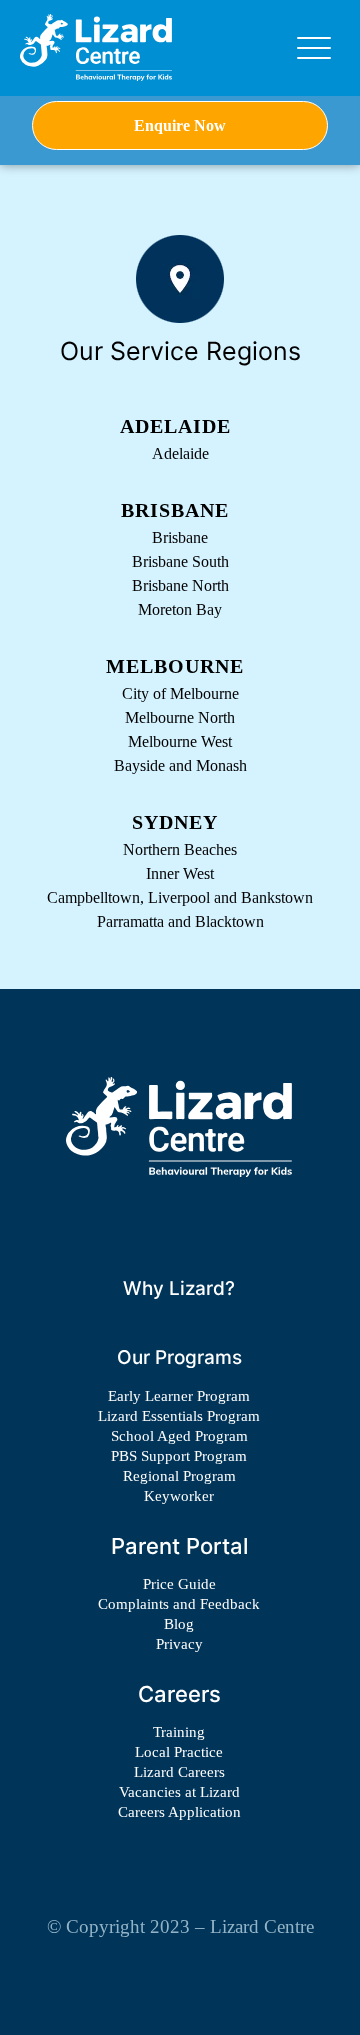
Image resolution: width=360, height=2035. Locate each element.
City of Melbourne (180, 693)
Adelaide (180, 453)
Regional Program (179, 1476)
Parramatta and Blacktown (180, 921)
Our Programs (179, 1357)
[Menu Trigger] (314, 48)
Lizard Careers (179, 1772)
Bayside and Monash (180, 765)
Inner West (180, 873)
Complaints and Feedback (179, 1604)
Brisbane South (180, 561)
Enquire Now (180, 125)
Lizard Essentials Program (179, 1416)
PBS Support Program (179, 1456)
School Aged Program (179, 1436)
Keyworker (179, 1496)
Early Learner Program (179, 1396)
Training (179, 1732)
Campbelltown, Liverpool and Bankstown (180, 897)
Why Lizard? (179, 1288)
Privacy (179, 1644)
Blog (179, 1624)
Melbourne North (180, 717)
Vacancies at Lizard (179, 1792)
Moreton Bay (180, 609)
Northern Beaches (180, 849)
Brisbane (180, 537)
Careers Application (179, 1812)
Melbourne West (180, 741)
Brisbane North (180, 585)
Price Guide (179, 1584)
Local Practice (179, 1752)
